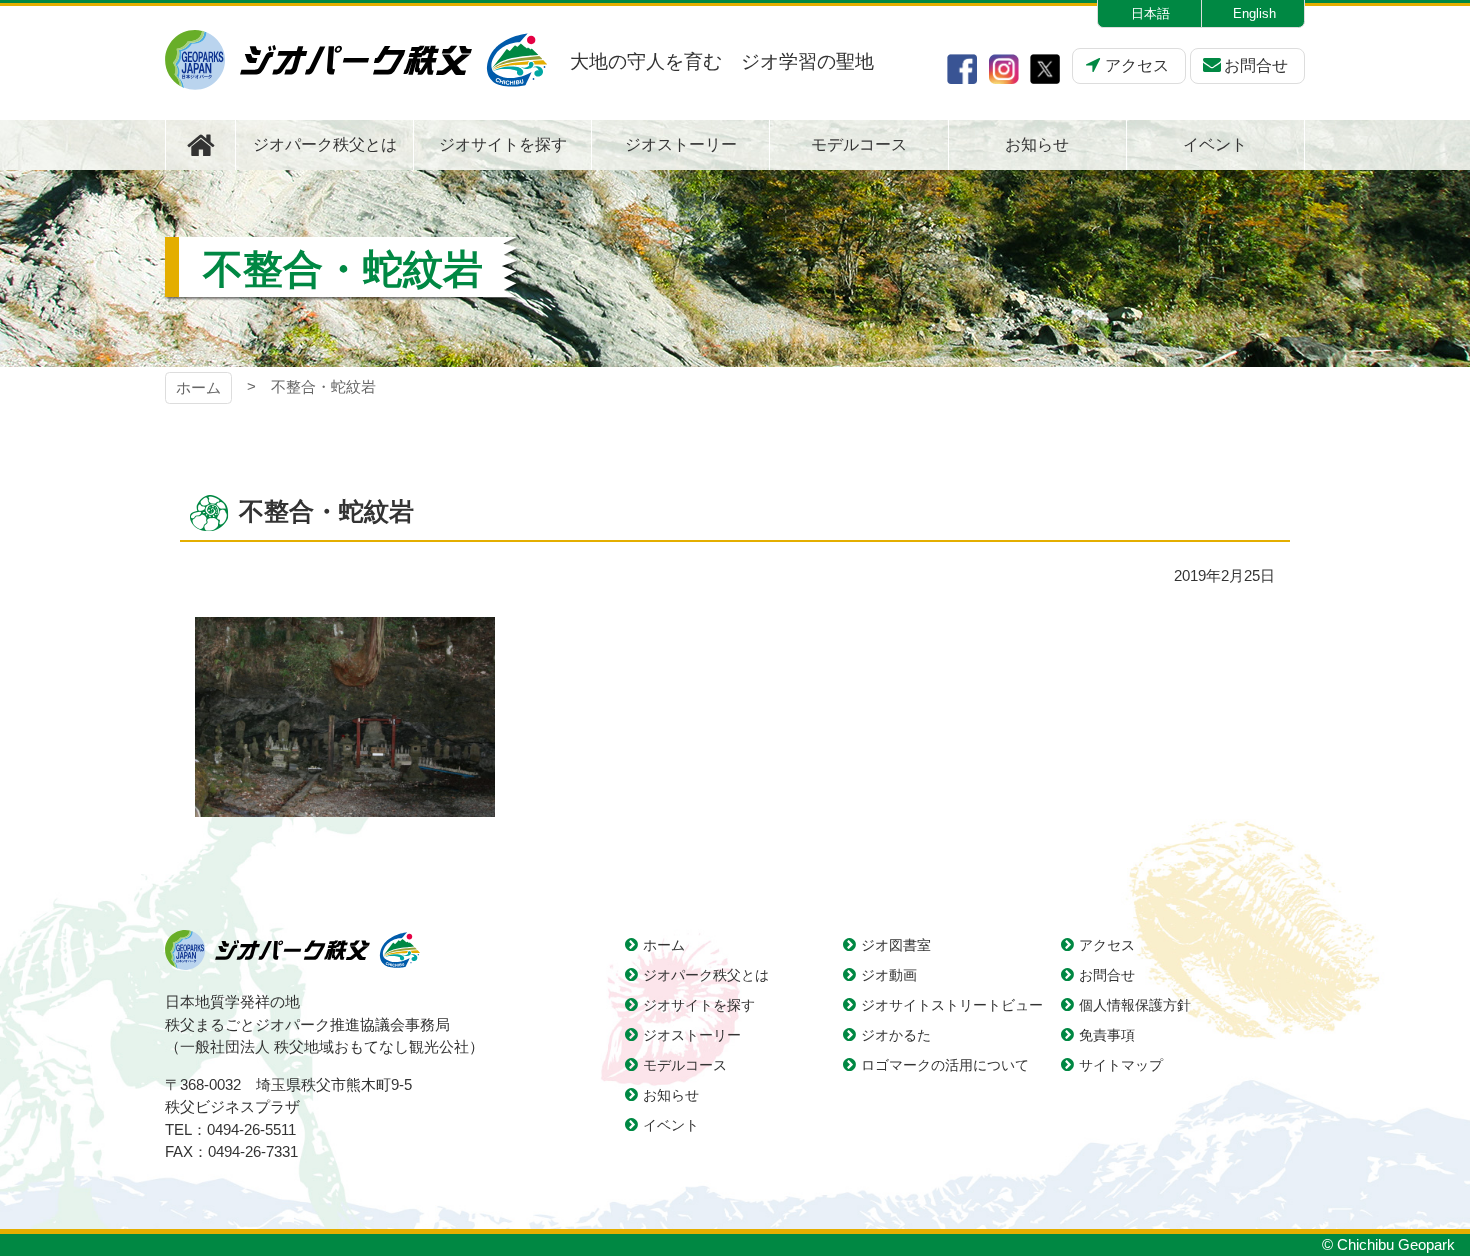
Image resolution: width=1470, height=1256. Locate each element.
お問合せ (1256, 65)
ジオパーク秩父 (356, 60)
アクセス (1137, 65)
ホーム (198, 387)
